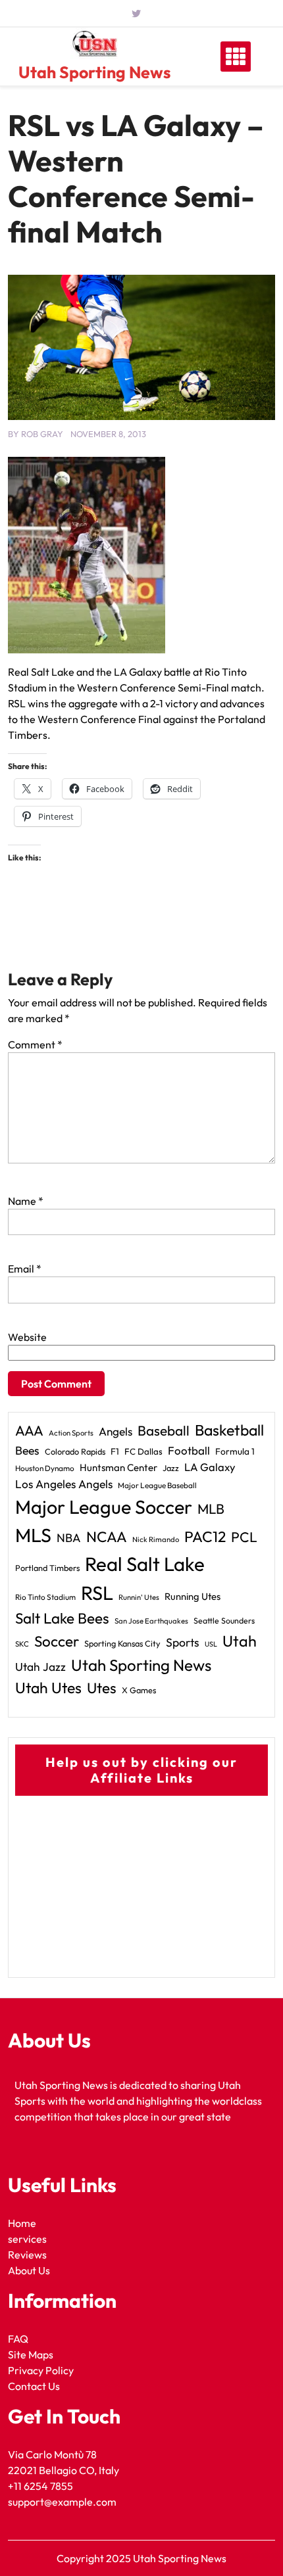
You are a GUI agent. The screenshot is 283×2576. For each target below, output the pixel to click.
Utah (240, 1641)
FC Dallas (143, 1451)
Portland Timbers (47, 1568)
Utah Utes (48, 1688)
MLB (211, 1509)
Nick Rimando (156, 1539)
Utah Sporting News (94, 72)
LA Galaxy (210, 1467)
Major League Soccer (104, 1507)
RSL (97, 1593)
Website (27, 1337)
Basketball (229, 1430)
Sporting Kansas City (122, 1643)
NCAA (107, 1537)
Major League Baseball (157, 1485)
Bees (27, 1450)
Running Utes (193, 1596)
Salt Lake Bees (62, 1618)
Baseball (164, 1430)
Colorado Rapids (75, 1451)
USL (211, 1644)
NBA (69, 1538)
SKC (22, 1644)
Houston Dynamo (45, 1468)
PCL (244, 1537)
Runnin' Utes (139, 1597)
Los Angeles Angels (64, 1484)
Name (26, 1201)
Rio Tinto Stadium (45, 1597)
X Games (139, 1690)
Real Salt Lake (145, 1564)
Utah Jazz (40, 1667)
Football (189, 1450)
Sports (183, 1642)
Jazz (171, 1468)
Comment (35, 1044)
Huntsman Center (118, 1467)
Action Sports (71, 1433)
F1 (115, 1451)
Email (25, 1269)
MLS (33, 1535)
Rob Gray (42, 434)
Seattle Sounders (224, 1621)
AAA (29, 1431)
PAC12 (205, 1536)
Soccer (57, 1641)
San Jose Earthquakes (151, 1621)
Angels (116, 1431)
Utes (102, 1688)
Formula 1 (235, 1451)
